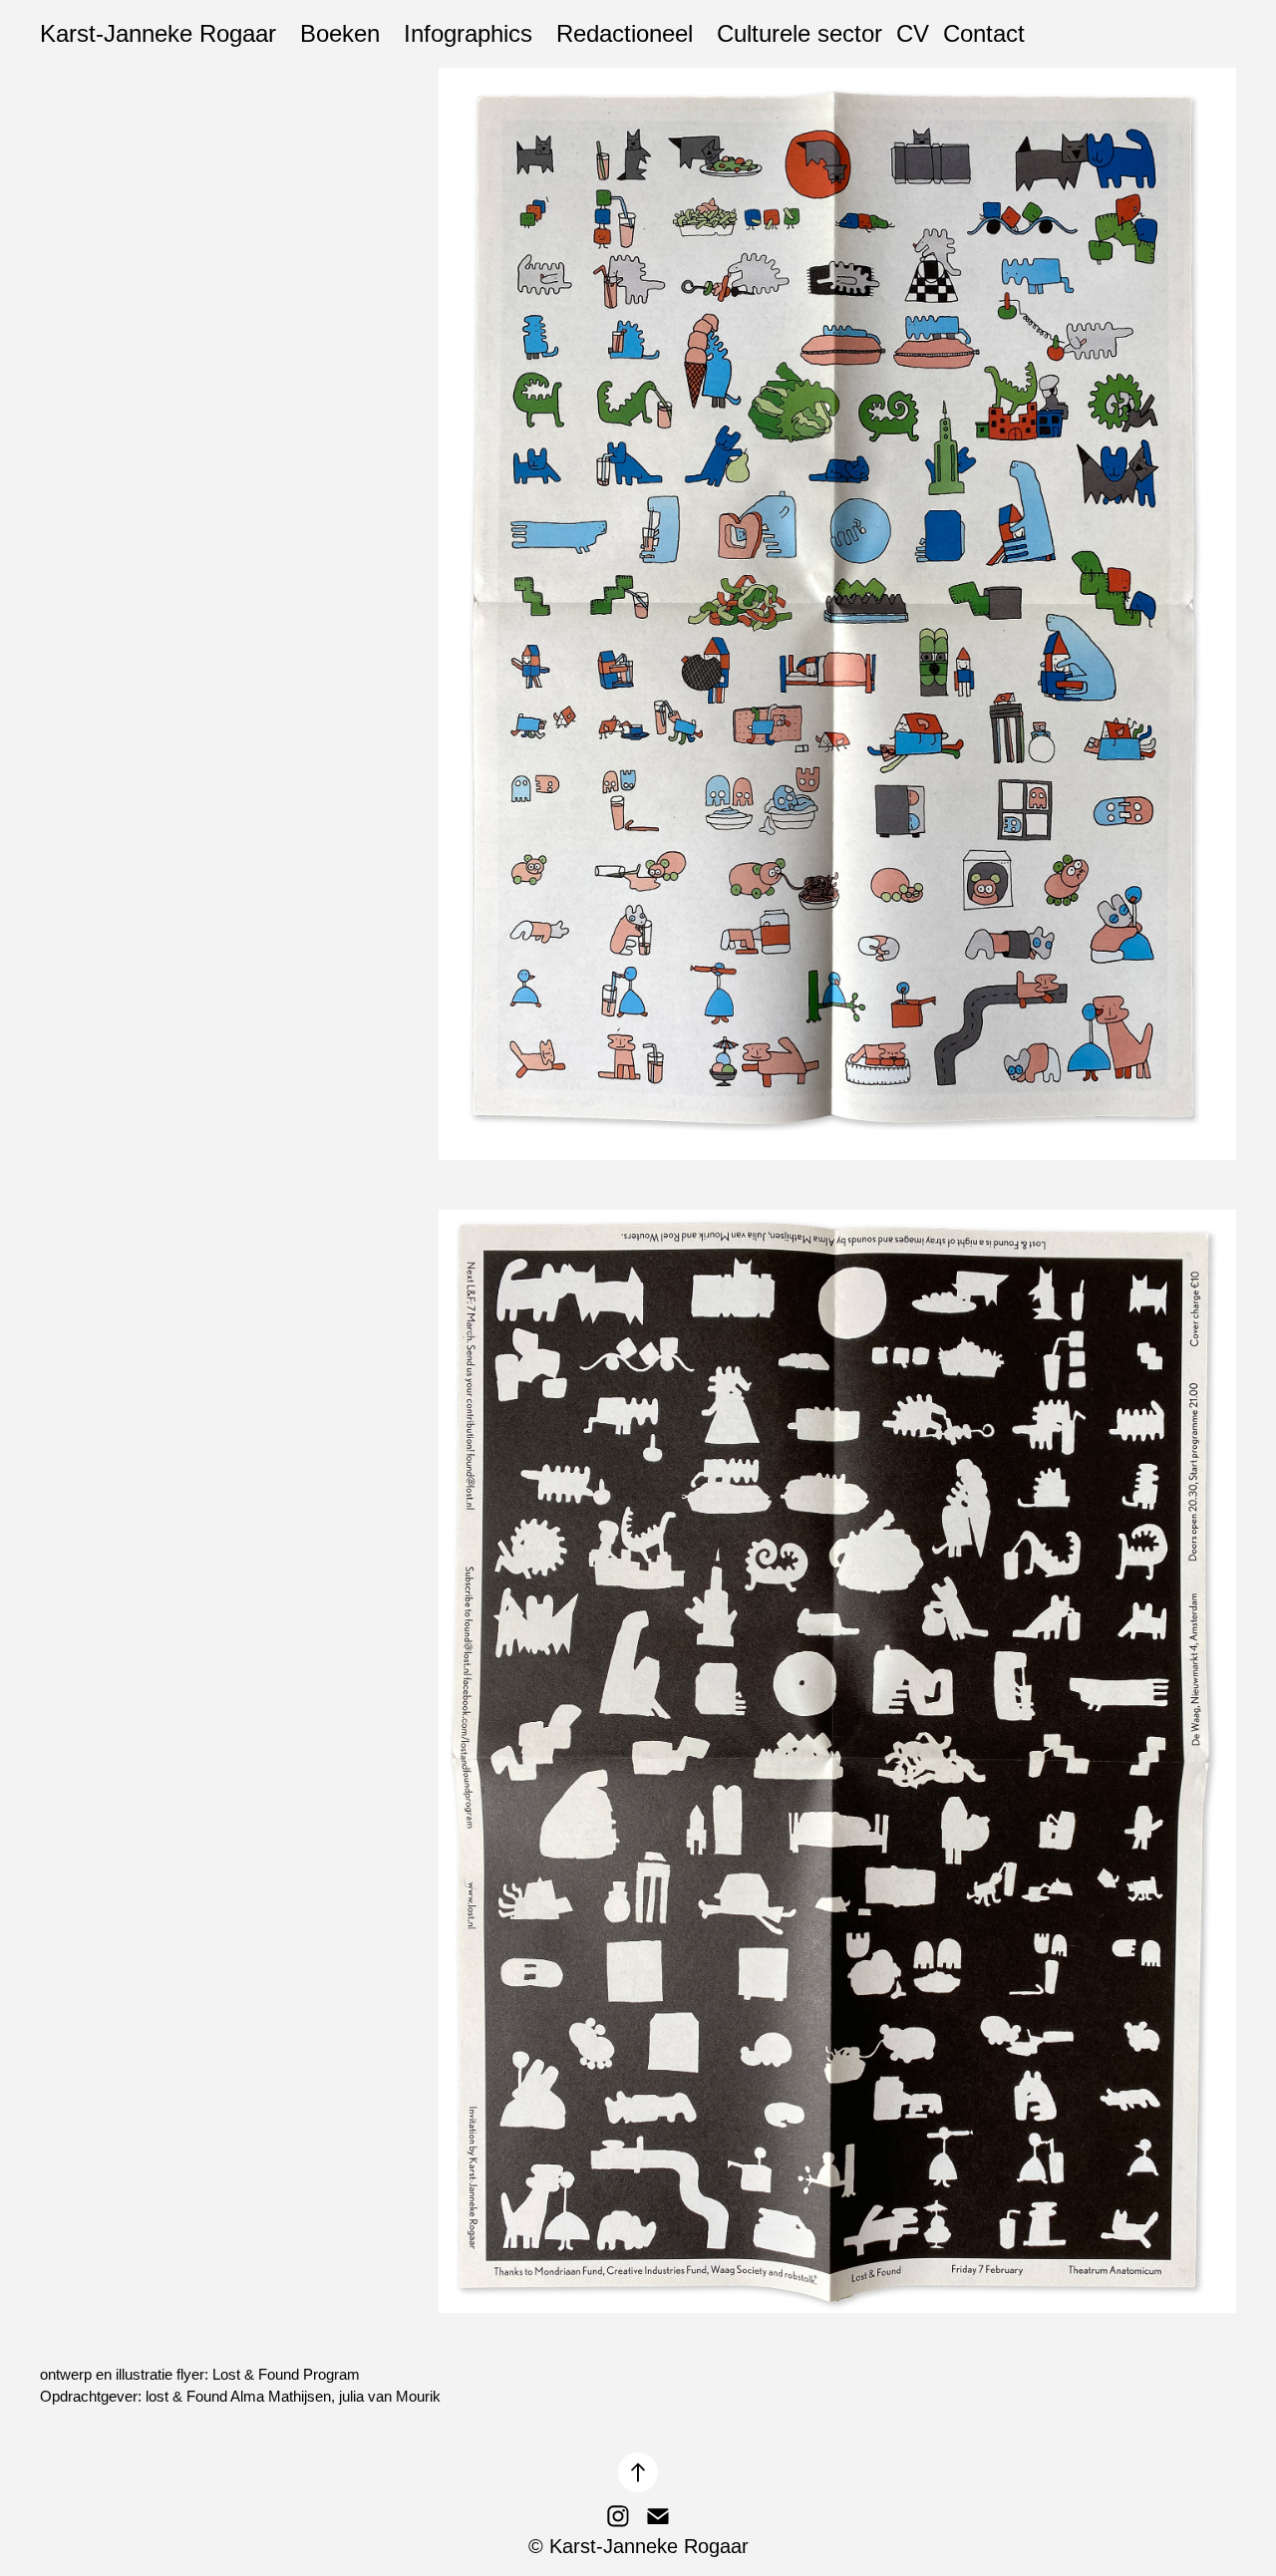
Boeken (340, 33)
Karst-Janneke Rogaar (158, 33)
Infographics (468, 33)
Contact (984, 33)
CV (913, 33)
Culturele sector (799, 33)
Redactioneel (625, 33)
